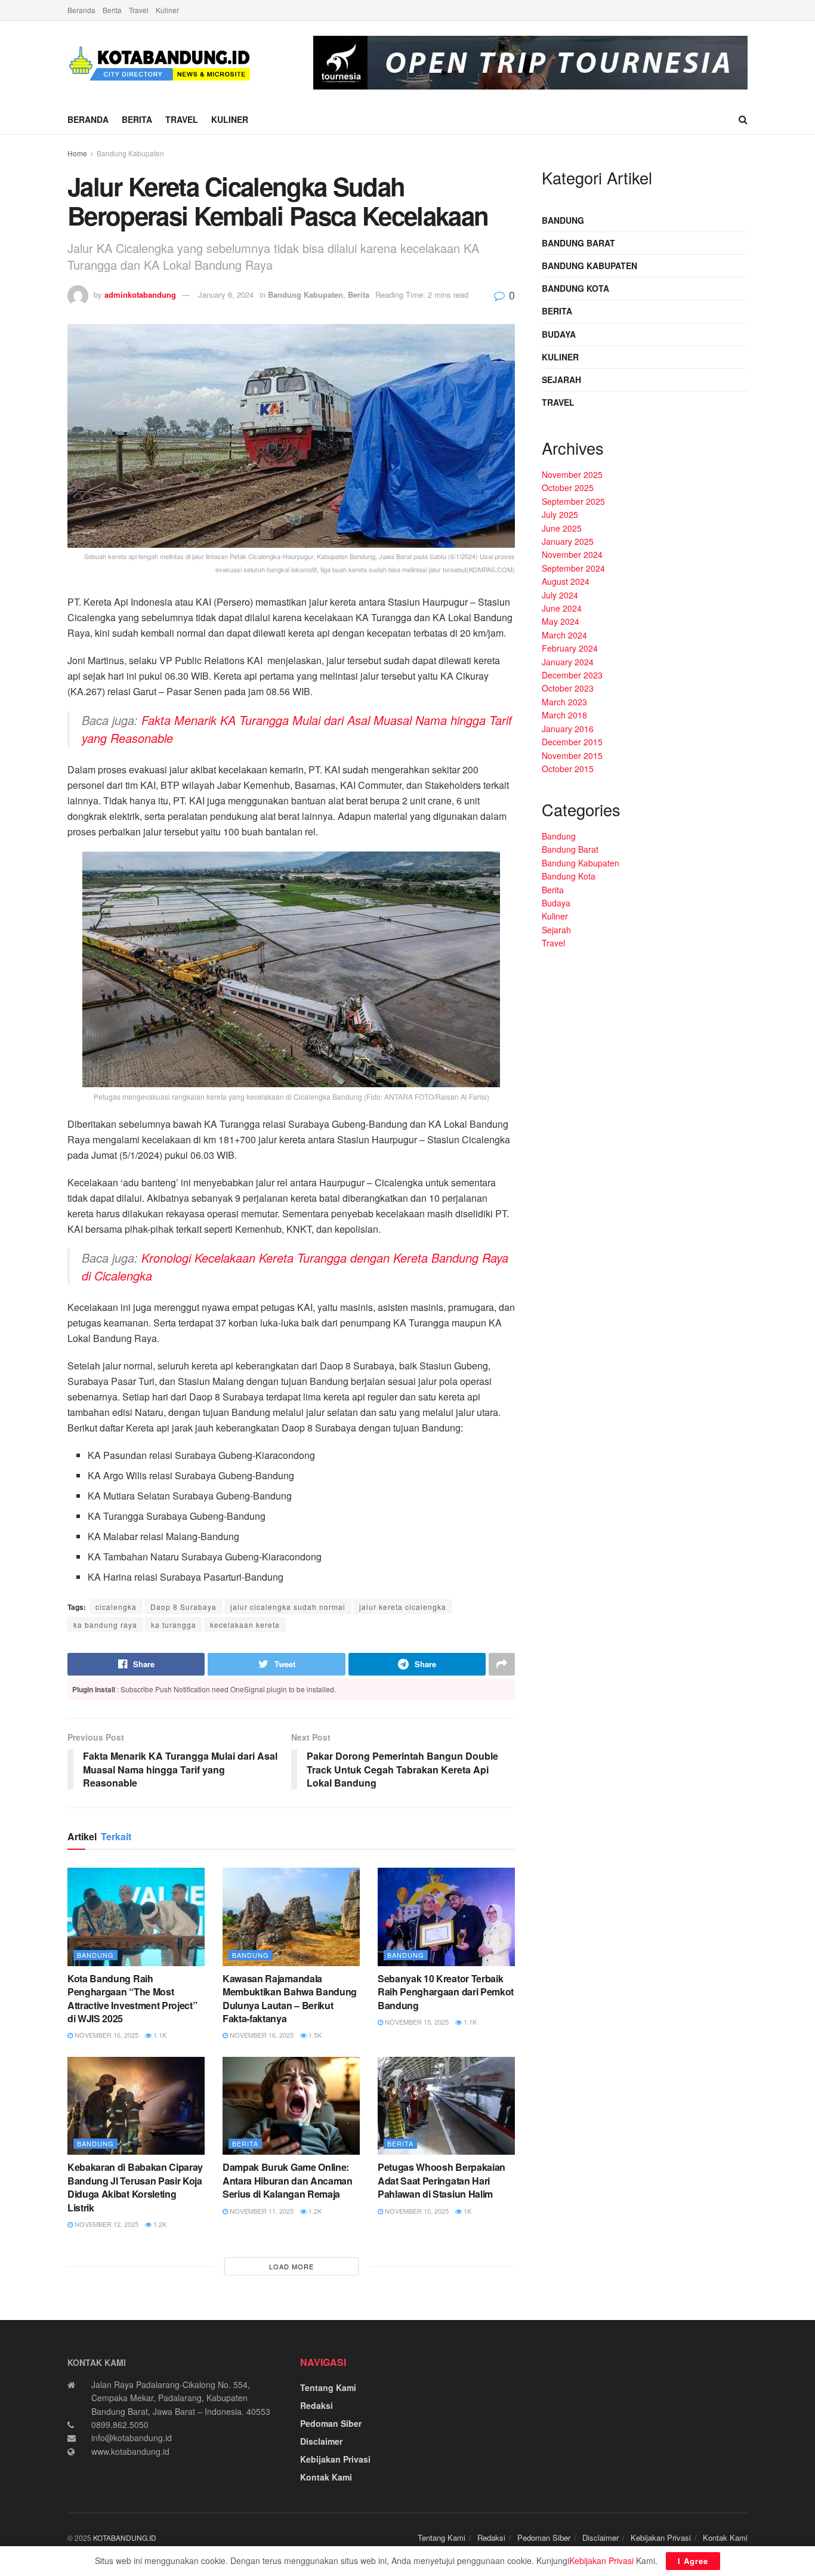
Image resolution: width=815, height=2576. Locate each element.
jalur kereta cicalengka (403, 1607)
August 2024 (566, 581)
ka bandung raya (105, 1625)
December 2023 (572, 675)
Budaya (559, 334)
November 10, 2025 (416, 2211)
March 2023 (564, 702)
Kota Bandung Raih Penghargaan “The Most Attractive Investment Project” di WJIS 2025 (132, 1998)
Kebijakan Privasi (335, 2459)
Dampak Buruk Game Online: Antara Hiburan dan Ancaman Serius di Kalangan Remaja (288, 2180)
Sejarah (561, 380)
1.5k (314, 2035)
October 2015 (568, 769)
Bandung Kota (575, 288)
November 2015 (572, 755)
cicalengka (116, 1607)
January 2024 (568, 662)
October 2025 (568, 488)
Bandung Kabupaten (130, 153)
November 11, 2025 (261, 2211)
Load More (291, 2266)
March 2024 (564, 635)
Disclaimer (321, 2441)
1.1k (159, 2035)
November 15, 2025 (416, 2022)
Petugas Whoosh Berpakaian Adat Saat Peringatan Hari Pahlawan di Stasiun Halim (442, 2180)
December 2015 (572, 742)
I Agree (693, 2561)
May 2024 (561, 621)
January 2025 (568, 541)
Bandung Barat (578, 243)
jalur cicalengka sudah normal (288, 1607)
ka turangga (174, 1625)
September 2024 (573, 568)
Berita (112, 10)
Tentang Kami (328, 2387)
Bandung (95, 1955)
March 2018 (564, 715)
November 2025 (572, 474)
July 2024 (560, 595)
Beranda (81, 10)
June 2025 (562, 528)
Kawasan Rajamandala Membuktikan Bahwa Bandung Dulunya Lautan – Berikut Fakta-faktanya (290, 1998)
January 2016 (568, 729)
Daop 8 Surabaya (183, 1607)
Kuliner (167, 10)
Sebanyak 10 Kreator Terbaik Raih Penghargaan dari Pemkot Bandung (446, 1992)
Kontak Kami (326, 2477)
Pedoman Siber (331, 2423)
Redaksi (317, 2405)
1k (467, 2211)
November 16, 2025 (106, 2035)
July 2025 (560, 514)
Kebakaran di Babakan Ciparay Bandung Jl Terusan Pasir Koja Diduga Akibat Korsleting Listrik (135, 2187)
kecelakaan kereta (245, 1625)
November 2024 (572, 554)
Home (77, 153)
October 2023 (568, 688)
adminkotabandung (140, 294)
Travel (139, 10)
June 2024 (562, 608)
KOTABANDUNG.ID (125, 2538)
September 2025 (573, 501)
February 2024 (570, 648)
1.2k (159, 2224)
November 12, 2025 (106, 2224)
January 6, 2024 (226, 294)
